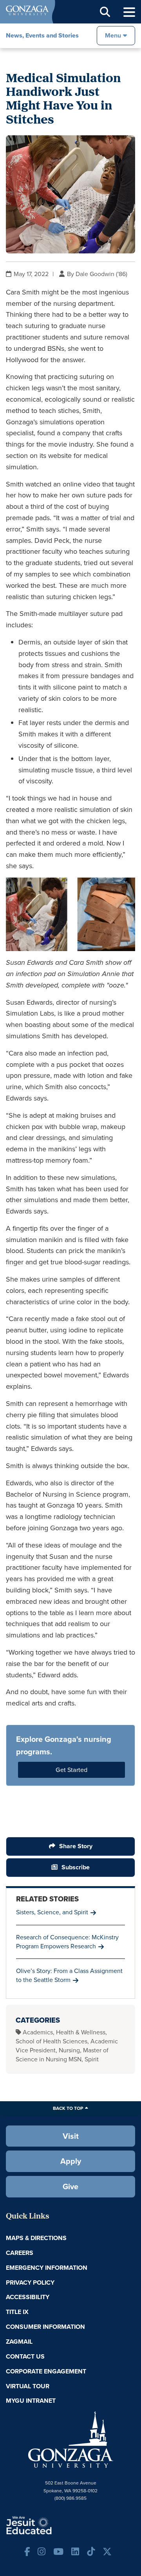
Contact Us (25, 2356)
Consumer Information (45, 2327)
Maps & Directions (36, 2238)
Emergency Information (47, 2268)
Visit (71, 2136)
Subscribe (76, 1867)
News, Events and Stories (42, 35)
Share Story (76, 1846)
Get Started (71, 1770)
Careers (20, 2253)
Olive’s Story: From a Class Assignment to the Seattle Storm (69, 1975)
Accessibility (28, 2297)
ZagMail (19, 2342)
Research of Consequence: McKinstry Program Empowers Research (67, 1942)
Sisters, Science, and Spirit (52, 1912)
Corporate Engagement (46, 2371)
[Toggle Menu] (129, 12)
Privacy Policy (30, 2282)
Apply (71, 2161)
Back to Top (68, 2108)
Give (70, 2186)
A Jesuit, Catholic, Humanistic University (53, 2525)
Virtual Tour (28, 2386)
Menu (113, 35)
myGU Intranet (31, 2401)
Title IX (17, 2312)
